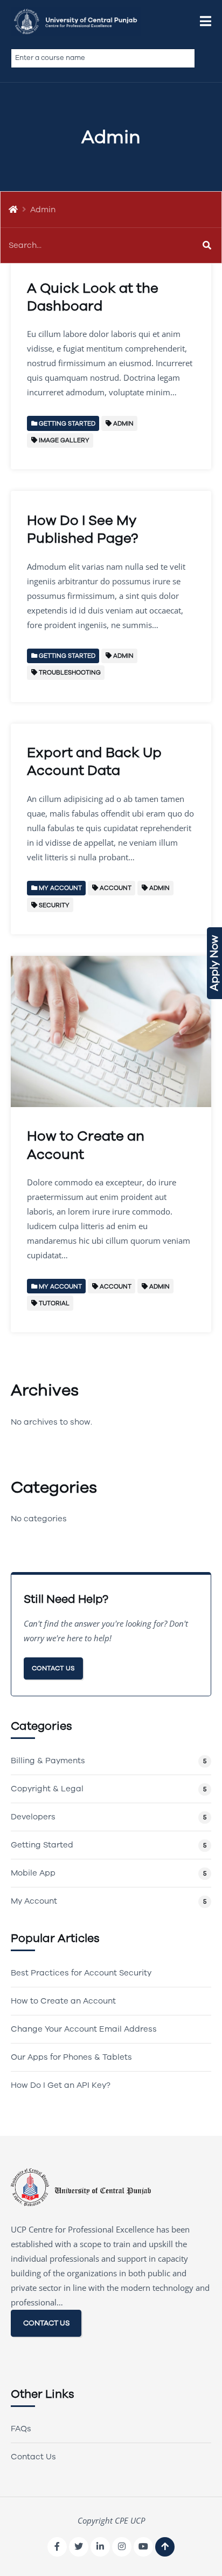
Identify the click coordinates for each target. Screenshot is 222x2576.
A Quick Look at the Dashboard (93, 297)
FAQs (21, 2429)
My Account (34, 1901)
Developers (33, 1817)
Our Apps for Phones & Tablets (71, 2057)
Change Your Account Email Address (84, 2029)
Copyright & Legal (47, 1789)
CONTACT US (46, 2323)
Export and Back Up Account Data (94, 761)
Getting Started (42, 1845)
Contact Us (53, 1668)
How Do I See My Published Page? (82, 529)
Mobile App (33, 1873)
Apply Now (214, 963)
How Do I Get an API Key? (61, 2085)
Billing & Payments (48, 1761)
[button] (206, 22)
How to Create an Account (86, 1145)
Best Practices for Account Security (81, 1973)
